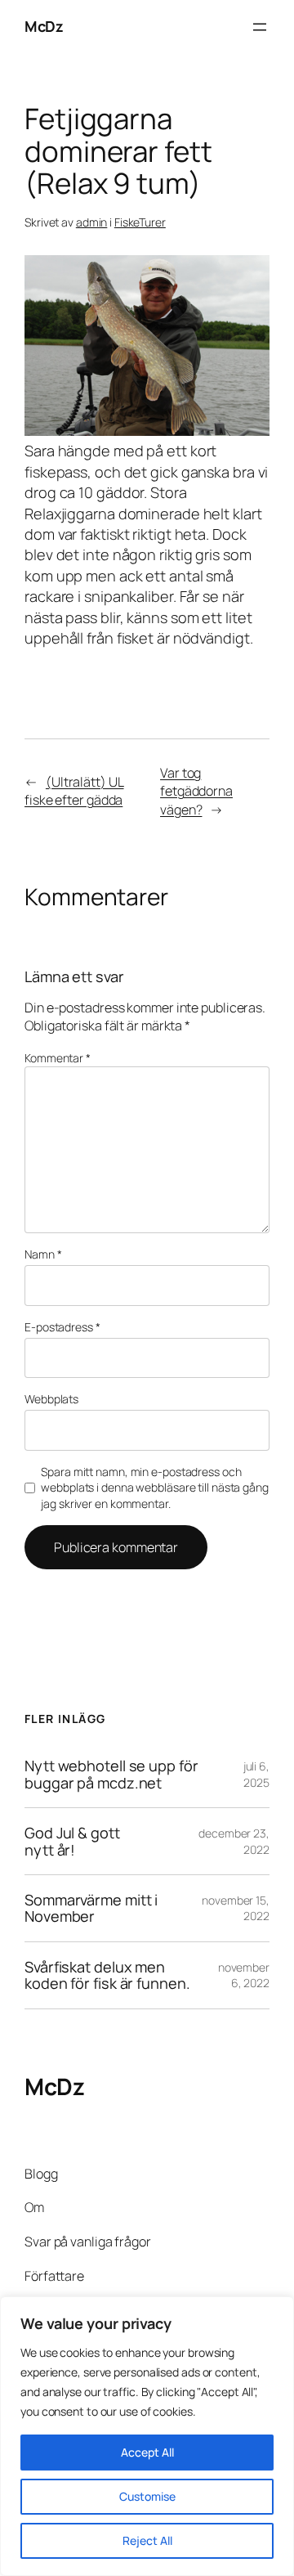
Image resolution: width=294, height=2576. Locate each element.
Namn (43, 1254)
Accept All (147, 2452)
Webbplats (51, 1399)
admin (92, 222)
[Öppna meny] (260, 27)
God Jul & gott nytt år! (72, 1841)
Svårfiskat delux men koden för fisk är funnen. (107, 1975)
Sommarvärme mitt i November (91, 1908)
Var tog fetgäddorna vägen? (196, 791)
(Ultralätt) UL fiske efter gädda (74, 791)
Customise (147, 2496)
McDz (44, 26)
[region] (147, 2436)
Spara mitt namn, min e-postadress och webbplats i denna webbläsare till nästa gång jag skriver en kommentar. (155, 1488)
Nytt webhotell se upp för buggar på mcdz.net (111, 1774)
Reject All (147, 2540)
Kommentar (58, 1058)
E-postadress (62, 1327)
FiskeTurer (140, 222)
